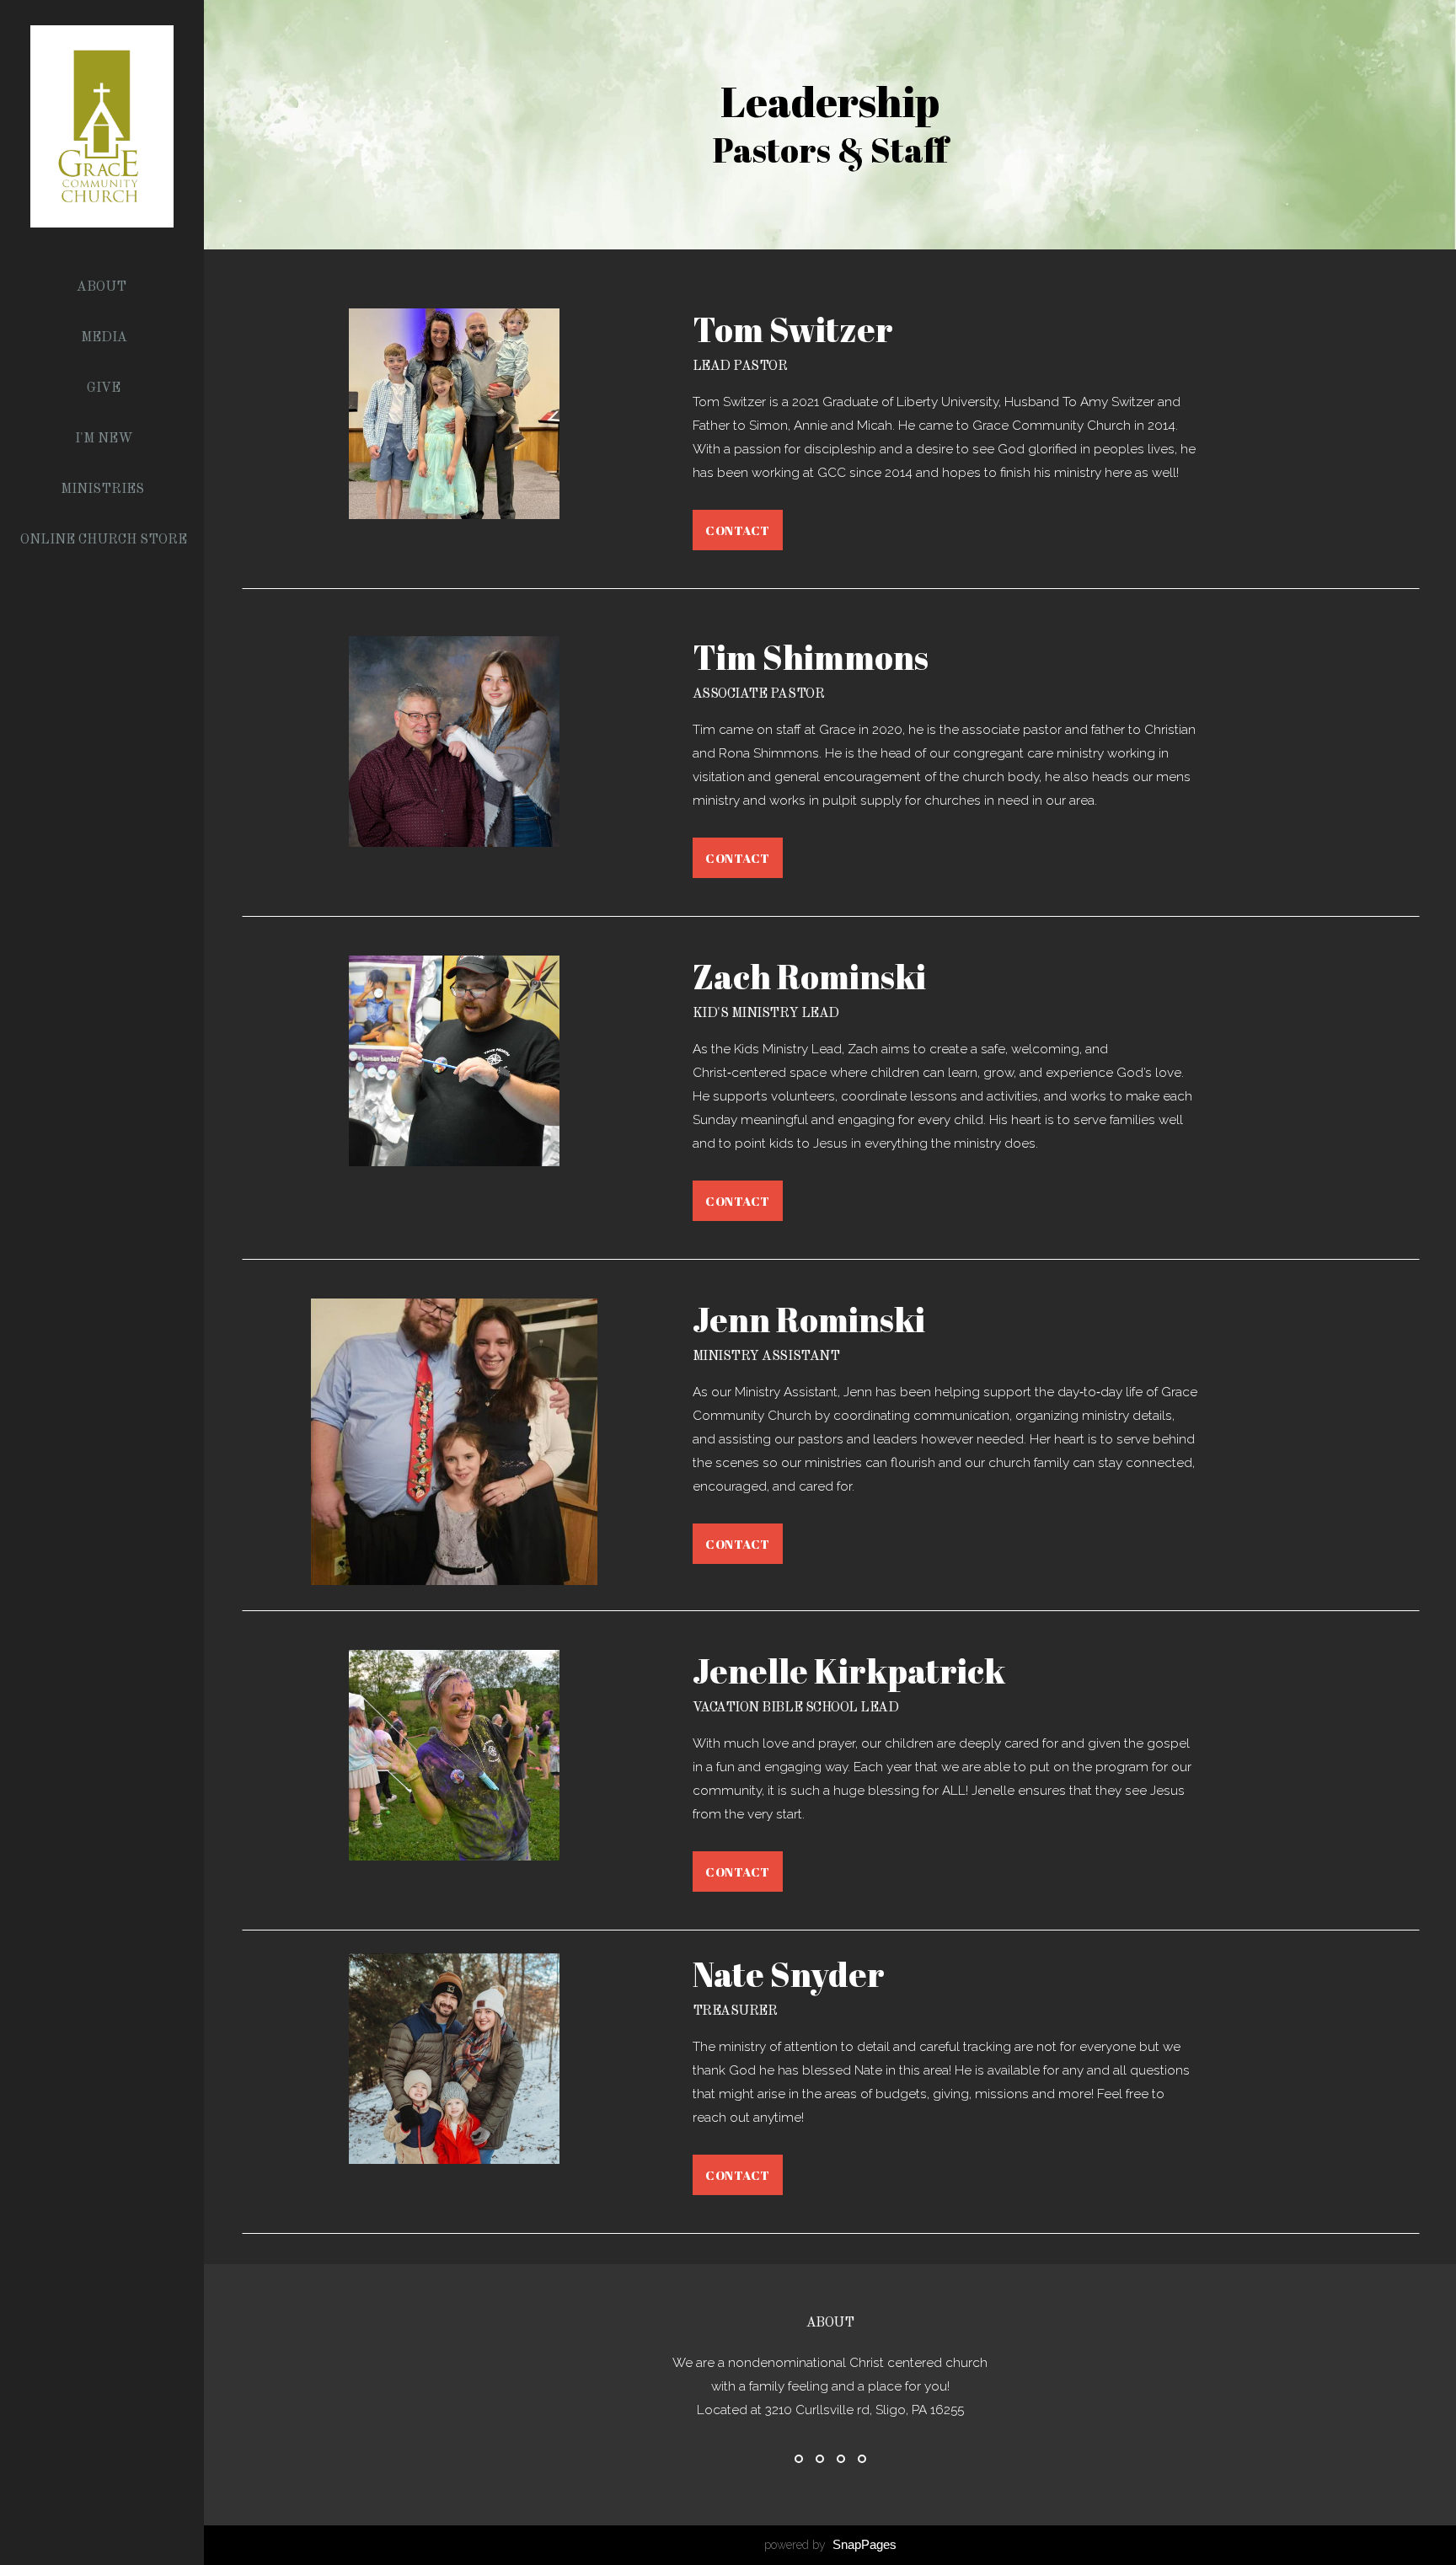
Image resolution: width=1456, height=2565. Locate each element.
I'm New (104, 439)
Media (104, 338)
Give (104, 388)
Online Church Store (104, 540)
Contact (738, 530)
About (103, 287)
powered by (830, 2545)
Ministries (104, 490)
